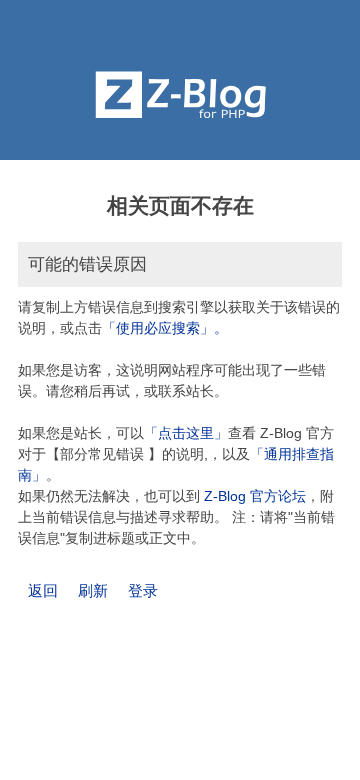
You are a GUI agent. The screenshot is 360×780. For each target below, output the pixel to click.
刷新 (93, 590)
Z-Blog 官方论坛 (255, 496)
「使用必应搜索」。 (165, 328)
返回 (43, 590)
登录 (143, 590)
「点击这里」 (186, 433)
